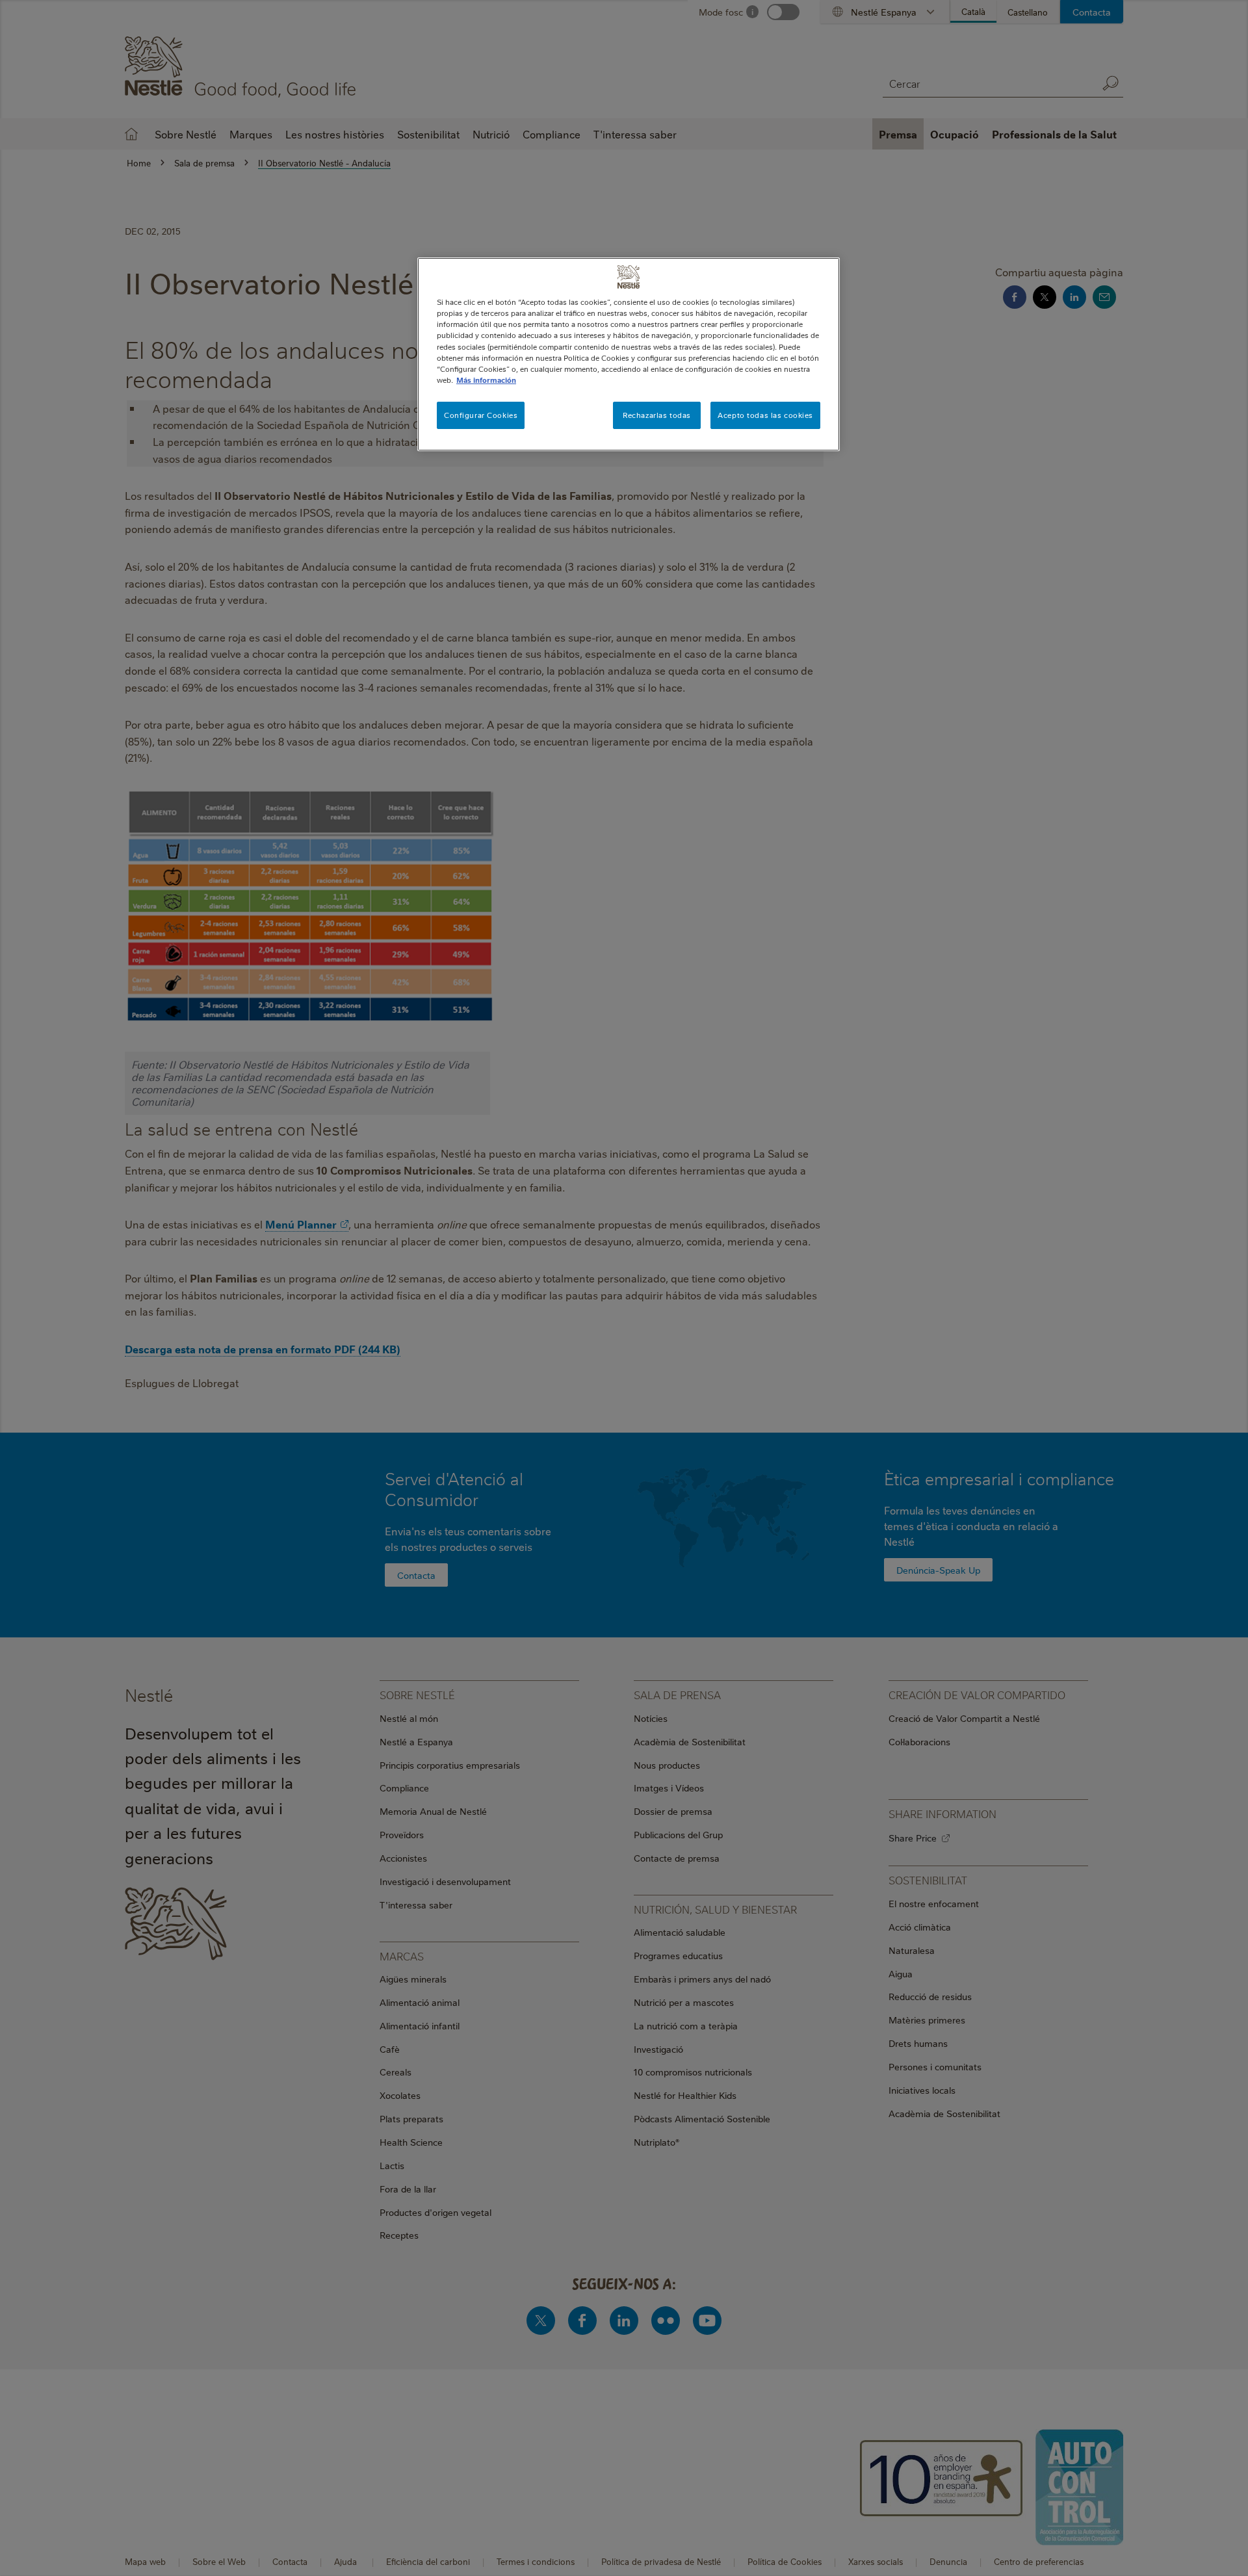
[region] (629, 354)
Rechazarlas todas (657, 415)
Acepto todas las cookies (765, 415)
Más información (486, 380)
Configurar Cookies (481, 415)
